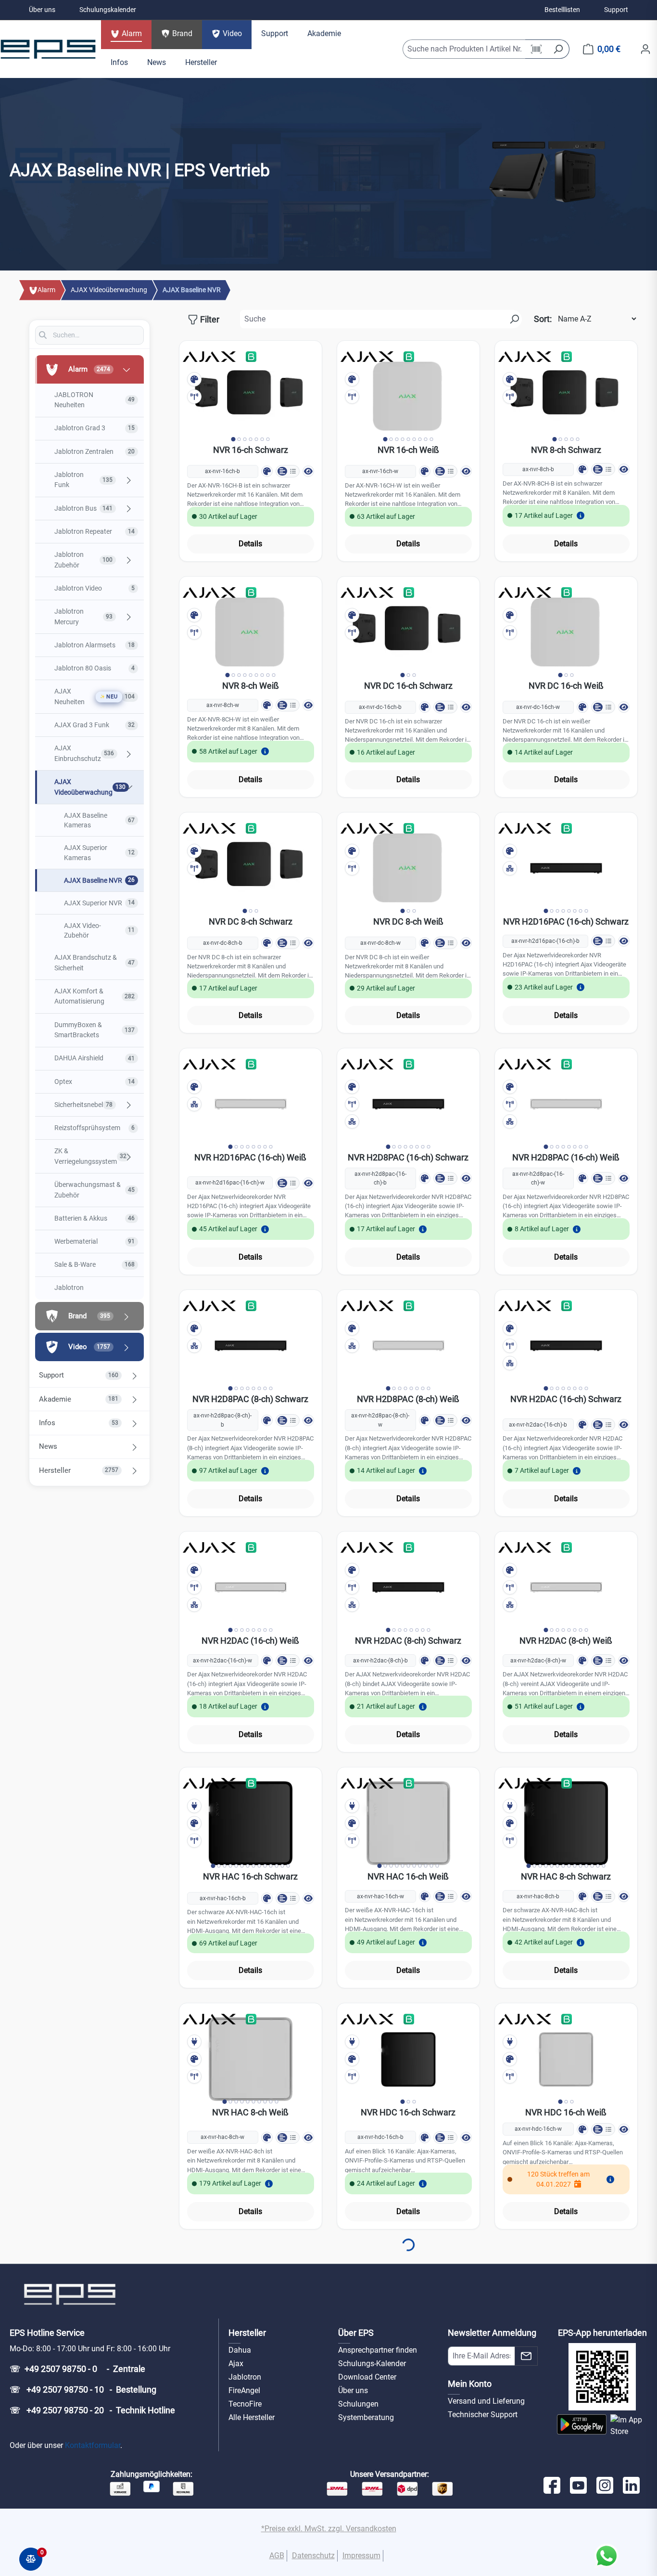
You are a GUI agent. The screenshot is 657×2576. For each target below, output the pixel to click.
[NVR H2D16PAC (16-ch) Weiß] (251, 1104)
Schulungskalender (108, 10)
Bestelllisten (562, 10)
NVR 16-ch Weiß (408, 450)
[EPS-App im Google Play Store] (581, 2426)
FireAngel (244, 2390)
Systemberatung (366, 2417)
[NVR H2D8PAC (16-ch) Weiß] (566, 1104)
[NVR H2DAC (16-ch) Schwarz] (566, 1346)
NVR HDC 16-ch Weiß (566, 2112)
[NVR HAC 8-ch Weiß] (251, 2059)
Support (616, 10)
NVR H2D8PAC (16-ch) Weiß (566, 1157)
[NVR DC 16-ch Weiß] (566, 632)
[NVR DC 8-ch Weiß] (408, 868)
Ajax (236, 2363)
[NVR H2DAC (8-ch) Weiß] (566, 1587)
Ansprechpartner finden (378, 2350)
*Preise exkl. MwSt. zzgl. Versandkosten (329, 2529)
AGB (277, 2556)
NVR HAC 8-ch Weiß (250, 2112)
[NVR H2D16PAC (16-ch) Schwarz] (566, 868)
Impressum (361, 2556)
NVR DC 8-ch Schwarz (251, 921)
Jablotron (245, 2377)
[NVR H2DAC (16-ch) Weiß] (251, 1587)
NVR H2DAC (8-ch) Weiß (566, 1641)
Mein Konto (470, 2384)
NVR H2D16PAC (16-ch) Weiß (250, 1157)
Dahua (240, 2350)
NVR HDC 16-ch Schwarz (408, 2112)
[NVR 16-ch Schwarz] (251, 397)
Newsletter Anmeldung (492, 2333)
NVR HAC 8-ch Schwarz (566, 1876)
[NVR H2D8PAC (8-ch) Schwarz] (251, 1346)
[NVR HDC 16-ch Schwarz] (408, 2059)
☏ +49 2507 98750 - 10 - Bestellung (83, 2389)
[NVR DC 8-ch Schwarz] (251, 868)
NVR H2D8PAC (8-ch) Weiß (408, 1399)
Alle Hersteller (252, 2417)
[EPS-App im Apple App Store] (629, 2426)
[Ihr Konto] (645, 49)
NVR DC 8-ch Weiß (408, 921)
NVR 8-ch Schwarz (566, 450)
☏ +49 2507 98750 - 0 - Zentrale (77, 2369)
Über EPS (356, 2333)
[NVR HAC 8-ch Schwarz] (566, 1823)
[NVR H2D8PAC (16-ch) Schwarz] (408, 1104)
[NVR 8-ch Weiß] (251, 632)
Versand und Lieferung (486, 2401)
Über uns (42, 10)
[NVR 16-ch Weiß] (408, 397)
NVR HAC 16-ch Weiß (408, 1876)
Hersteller (247, 2333)
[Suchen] (558, 49)
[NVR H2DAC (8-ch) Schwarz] (408, 1587)
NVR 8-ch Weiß (251, 686)
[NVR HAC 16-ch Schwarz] (251, 1823)
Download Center (367, 2377)
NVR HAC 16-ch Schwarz (250, 1876)
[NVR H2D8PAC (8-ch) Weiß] (408, 1346)
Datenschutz (313, 2556)
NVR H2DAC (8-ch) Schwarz (408, 1641)
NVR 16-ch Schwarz (251, 450)
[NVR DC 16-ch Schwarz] (408, 632)
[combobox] (464, 49)
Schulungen (358, 2404)
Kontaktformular (93, 2445)
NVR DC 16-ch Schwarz (408, 686)
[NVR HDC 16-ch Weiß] (566, 2059)
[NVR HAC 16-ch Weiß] (408, 1823)
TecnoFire (245, 2404)
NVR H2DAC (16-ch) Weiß (250, 1641)
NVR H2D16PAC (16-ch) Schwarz (566, 921)
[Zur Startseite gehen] (48, 49)
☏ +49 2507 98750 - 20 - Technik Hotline (92, 2410)
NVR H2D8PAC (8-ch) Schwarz (250, 1399)
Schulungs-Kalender (372, 2363)
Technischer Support (483, 2415)
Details (250, 544)
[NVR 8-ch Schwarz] (566, 397)
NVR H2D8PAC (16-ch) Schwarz (408, 1157)
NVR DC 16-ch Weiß (566, 686)
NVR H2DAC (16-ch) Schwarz (566, 1399)
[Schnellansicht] (308, 471)
